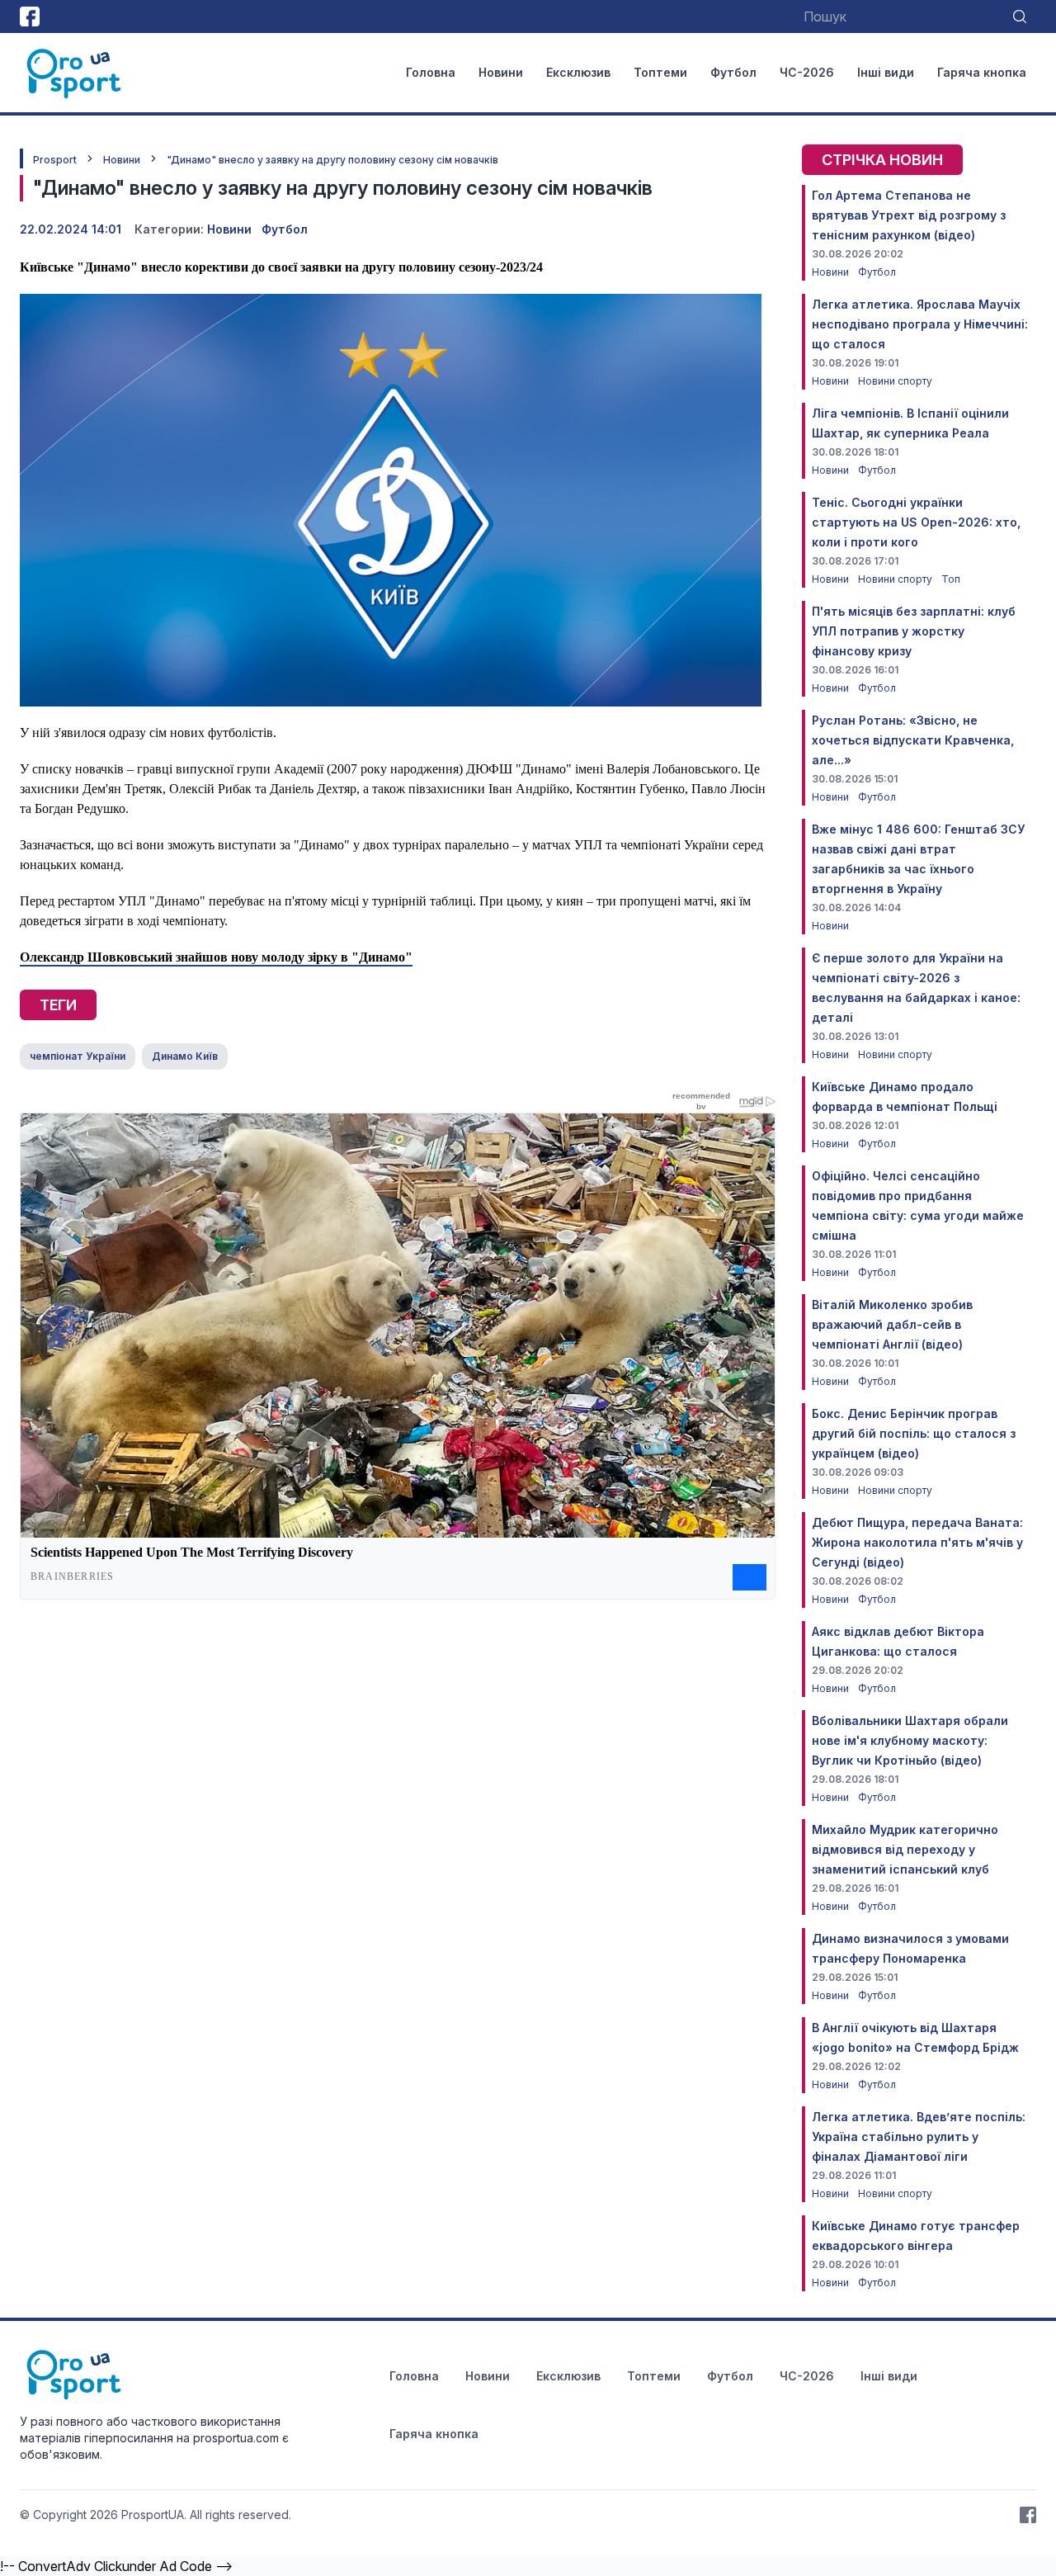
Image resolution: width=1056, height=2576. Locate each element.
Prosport (55, 160)
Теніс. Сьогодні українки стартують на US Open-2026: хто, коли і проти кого (916, 522)
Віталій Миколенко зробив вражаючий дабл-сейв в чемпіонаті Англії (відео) (892, 1324)
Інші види (886, 72)
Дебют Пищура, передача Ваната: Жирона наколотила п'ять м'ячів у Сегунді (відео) (917, 1542)
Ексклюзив (578, 72)
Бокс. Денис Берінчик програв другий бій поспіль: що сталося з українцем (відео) (914, 1433)
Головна (431, 72)
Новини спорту (895, 381)
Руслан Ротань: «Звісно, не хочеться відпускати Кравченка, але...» (913, 740)
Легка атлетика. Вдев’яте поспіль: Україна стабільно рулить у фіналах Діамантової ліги (919, 2136)
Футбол (733, 72)
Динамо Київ (185, 1056)
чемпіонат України (78, 1056)
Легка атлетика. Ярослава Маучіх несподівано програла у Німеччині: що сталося (920, 324)
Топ (951, 579)
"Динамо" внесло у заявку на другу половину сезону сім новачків (332, 160)
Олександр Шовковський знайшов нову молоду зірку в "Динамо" (216, 957)
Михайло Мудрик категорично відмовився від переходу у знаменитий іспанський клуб (905, 1849)
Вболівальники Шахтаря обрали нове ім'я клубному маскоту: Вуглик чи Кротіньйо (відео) (910, 1740)
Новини (501, 72)
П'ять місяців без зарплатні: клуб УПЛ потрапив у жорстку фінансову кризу (914, 631)
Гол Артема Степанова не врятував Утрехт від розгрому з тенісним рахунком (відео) (909, 215)
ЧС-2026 (807, 72)
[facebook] (30, 17)
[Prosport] (75, 73)
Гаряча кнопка (982, 72)
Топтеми (660, 72)
